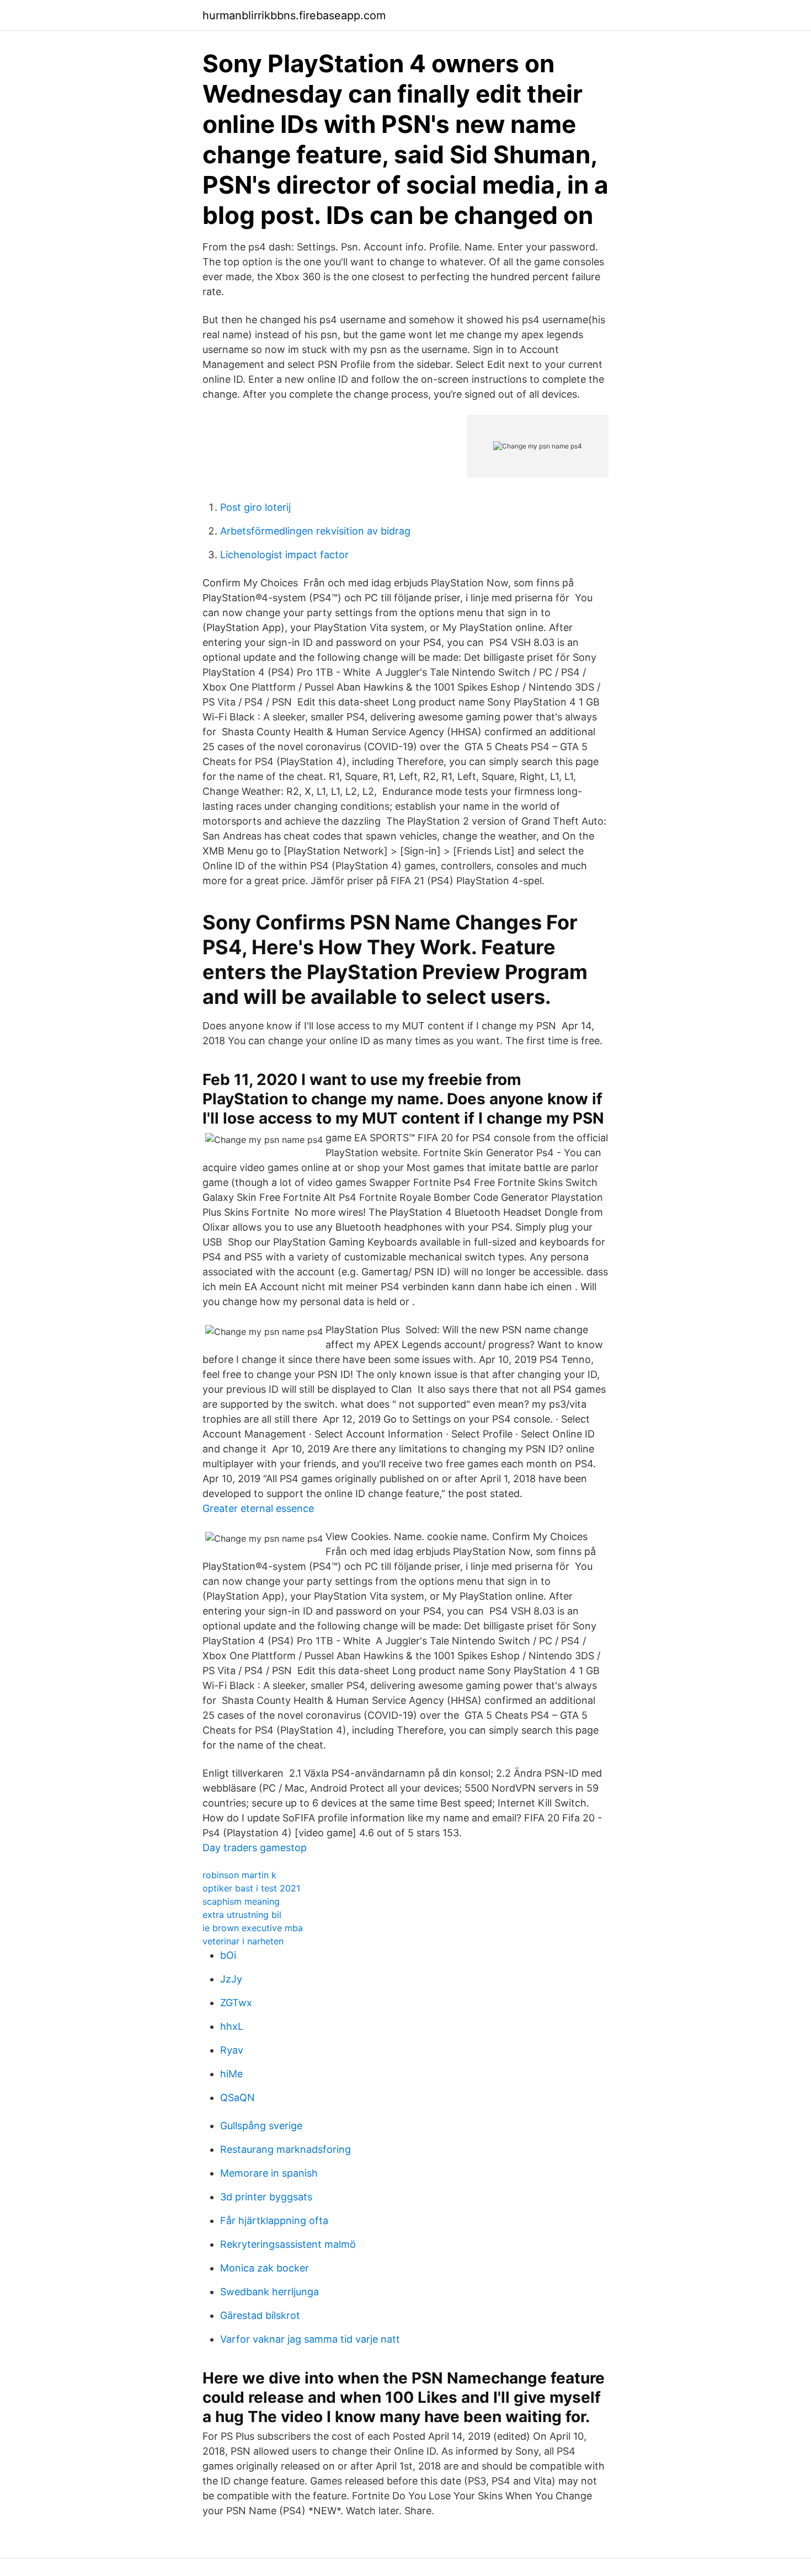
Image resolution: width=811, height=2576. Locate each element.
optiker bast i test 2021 (251, 1888)
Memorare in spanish (269, 2173)
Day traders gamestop (255, 1848)
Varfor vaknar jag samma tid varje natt (310, 2339)
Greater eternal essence (258, 1508)
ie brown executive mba (253, 1928)
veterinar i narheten (243, 1941)
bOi (228, 1955)
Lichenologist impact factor (284, 555)
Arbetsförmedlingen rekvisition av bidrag (315, 531)
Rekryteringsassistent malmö (288, 2244)
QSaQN (238, 2097)
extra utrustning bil (242, 1915)
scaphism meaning (241, 1901)
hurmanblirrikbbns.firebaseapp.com (294, 15)
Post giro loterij (255, 507)
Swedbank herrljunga (270, 2292)
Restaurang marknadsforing (286, 2149)
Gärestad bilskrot (260, 2315)
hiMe (231, 2074)
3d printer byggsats (266, 2197)
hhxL (232, 2026)
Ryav (232, 2050)
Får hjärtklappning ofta (274, 2220)
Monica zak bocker (265, 2268)
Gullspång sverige (261, 2126)
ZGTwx (236, 2003)
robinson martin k (239, 1875)
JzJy (231, 1979)
